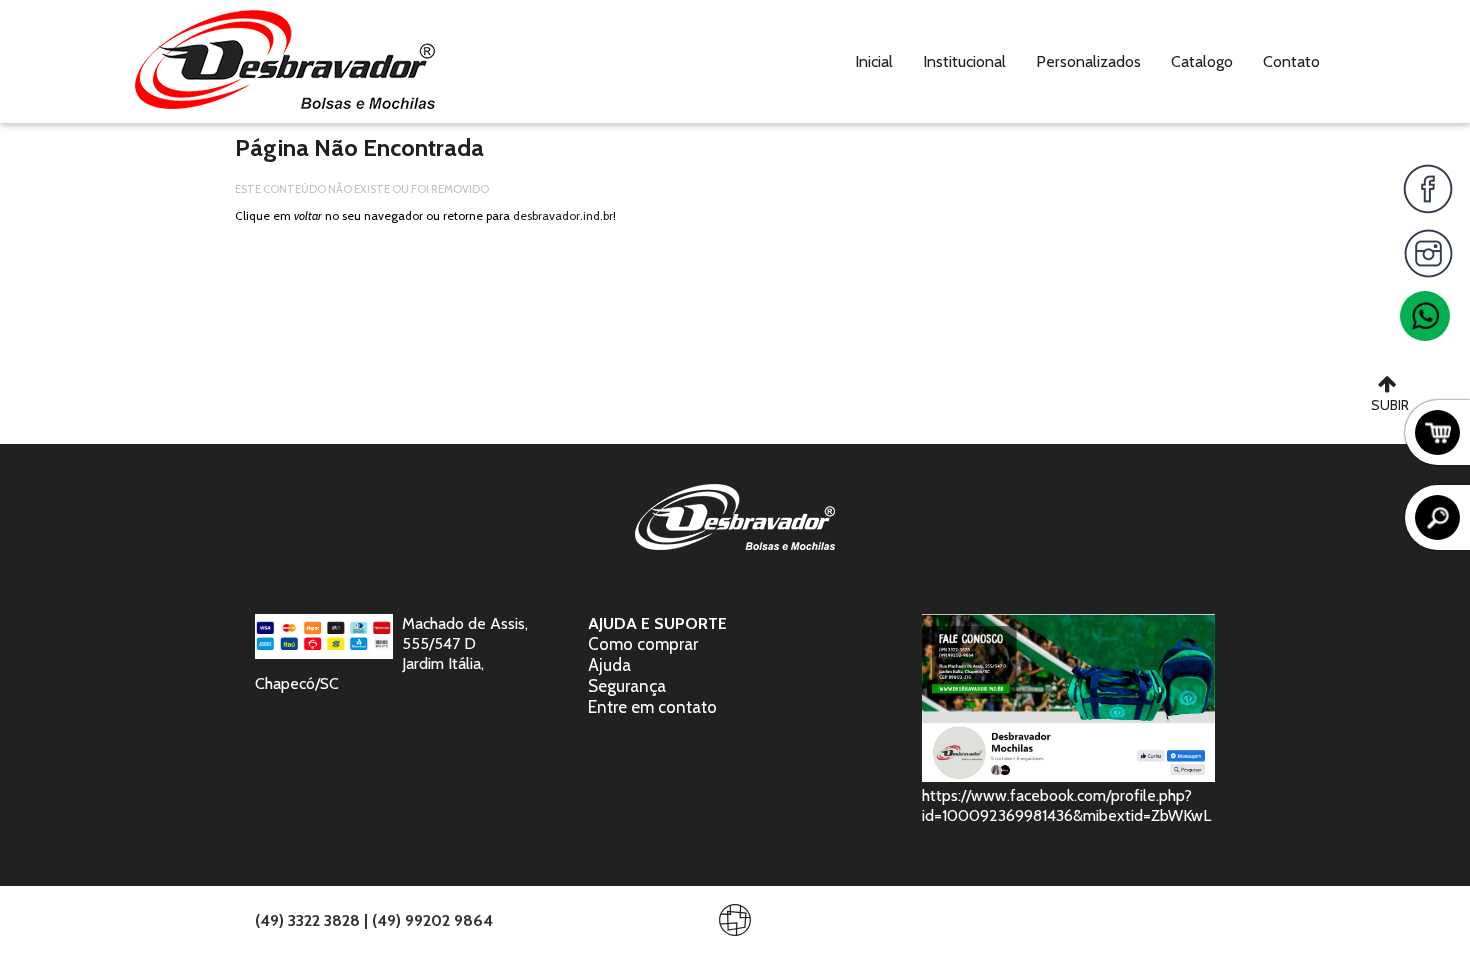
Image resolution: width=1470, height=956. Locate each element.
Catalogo (1202, 61)
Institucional (964, 61)
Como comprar (643, 644)
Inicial (874, 61)
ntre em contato (657, 707)
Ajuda (609, 665)
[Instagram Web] (1428, 253)
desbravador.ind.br (563, 215)
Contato (1291, 61)
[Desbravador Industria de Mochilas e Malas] (285, 61)
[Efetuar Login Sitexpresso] (649, 924)
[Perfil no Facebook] (1428, 189)
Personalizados (1088, 61)
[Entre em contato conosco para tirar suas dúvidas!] (1425, 316)
